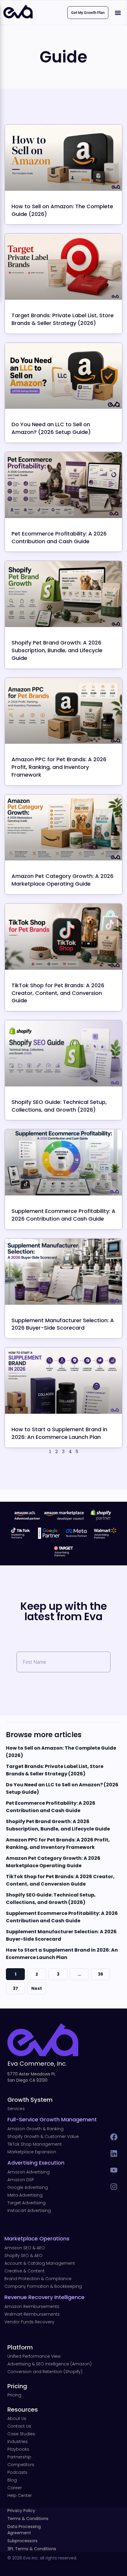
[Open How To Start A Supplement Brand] (63, 1381)
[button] (118, 13)
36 (100, 1974)
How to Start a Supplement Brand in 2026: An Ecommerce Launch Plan (59, 1433)
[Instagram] (114, 2187)
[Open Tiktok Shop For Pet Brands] (63, 937)
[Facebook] (114, 2137)
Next (37, 1988)
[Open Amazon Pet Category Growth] (63, 828)
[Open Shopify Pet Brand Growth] (63, 594)
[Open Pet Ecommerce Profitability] (63, 485)
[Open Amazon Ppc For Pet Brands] (63, 711)
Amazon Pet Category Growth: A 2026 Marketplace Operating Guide (62, 880)
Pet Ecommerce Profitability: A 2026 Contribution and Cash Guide (59, 537)
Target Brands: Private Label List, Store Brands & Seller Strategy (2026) (63, 319)
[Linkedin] (114, 2153)
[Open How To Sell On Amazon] (63, 158)
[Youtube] (114, 2170)
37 (15, 1988)
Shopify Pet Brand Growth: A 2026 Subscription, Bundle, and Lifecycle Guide (57, 650)
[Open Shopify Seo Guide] (63, 1053)
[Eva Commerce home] (18, 17)
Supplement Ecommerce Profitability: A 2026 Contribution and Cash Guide (63, 1215)
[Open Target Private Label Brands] (63, 267)
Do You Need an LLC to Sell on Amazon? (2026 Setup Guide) (51, 428)
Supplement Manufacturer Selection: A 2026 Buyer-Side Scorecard (63, 1324)
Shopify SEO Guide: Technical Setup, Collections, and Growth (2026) (59, 1106)
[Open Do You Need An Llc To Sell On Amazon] (63, 376)
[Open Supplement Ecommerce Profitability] (63, 1162)
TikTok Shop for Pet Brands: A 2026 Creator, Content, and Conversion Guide (58, 993)
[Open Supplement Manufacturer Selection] (63, 1272)
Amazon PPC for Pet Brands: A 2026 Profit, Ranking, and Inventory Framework (59, 767)
